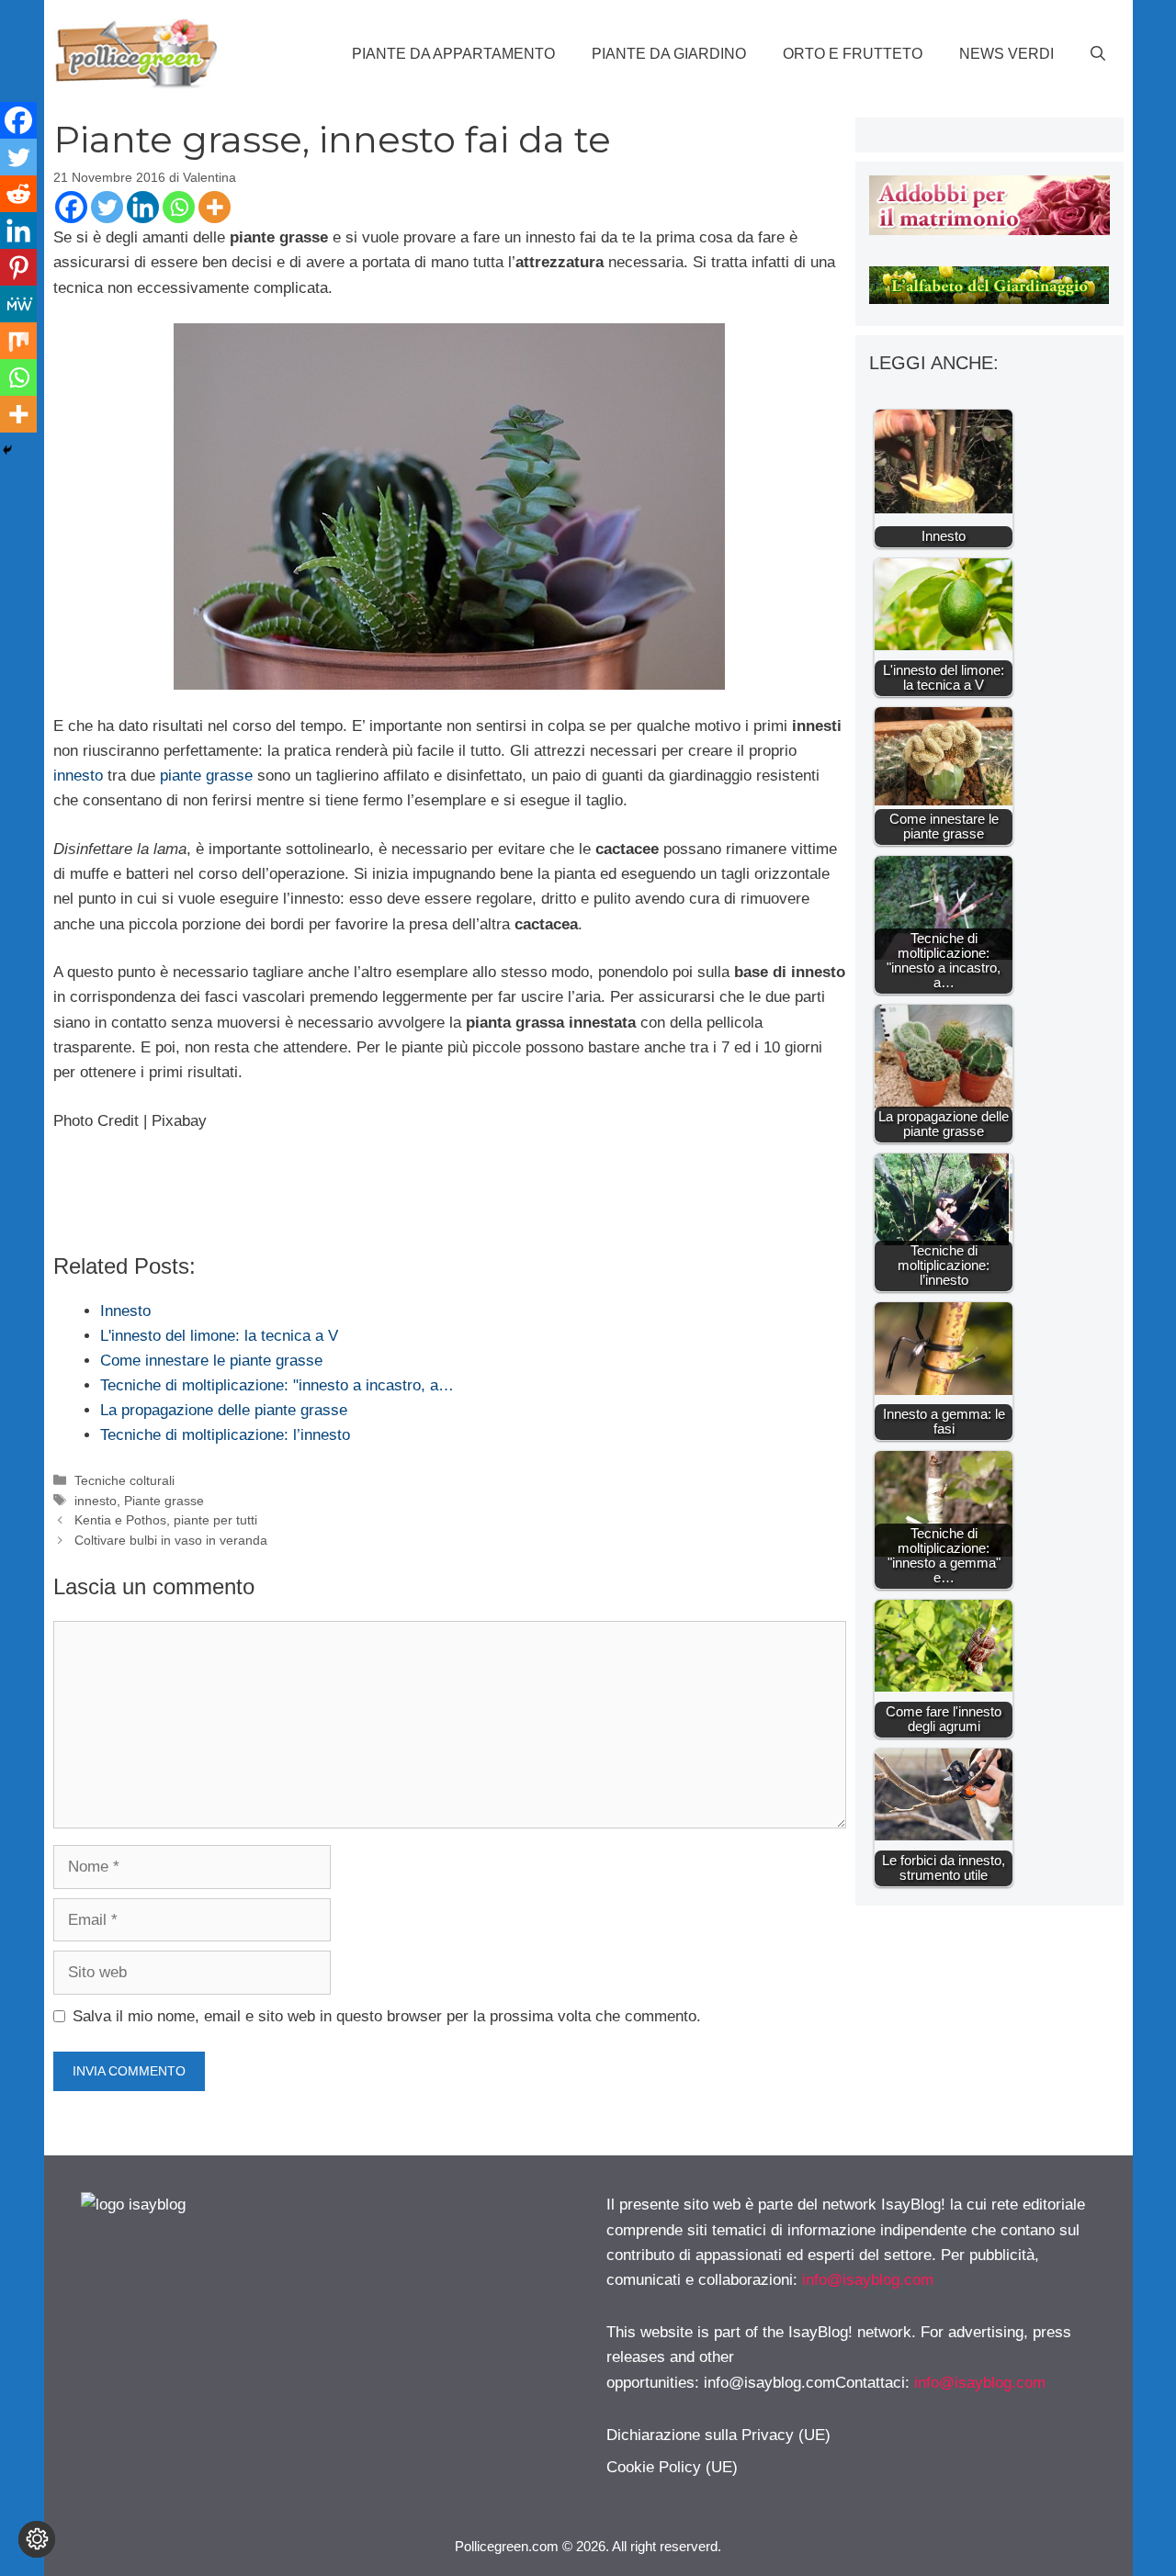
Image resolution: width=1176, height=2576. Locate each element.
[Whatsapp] (179, 207)
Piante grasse (164, 1501)
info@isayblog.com (868, 2280)
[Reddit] (18, 194)
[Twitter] (107, 207)
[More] (215, 207)
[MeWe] (18, 304)
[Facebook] (71, 207)
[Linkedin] (143, 207)
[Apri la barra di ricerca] (1098, 54)
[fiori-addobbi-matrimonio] (989, 230)
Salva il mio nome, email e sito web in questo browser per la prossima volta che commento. (387, 2016)
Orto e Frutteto (853, 54)
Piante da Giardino (669, 54)
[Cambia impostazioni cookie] (37, 2539)
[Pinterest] (18, 267)
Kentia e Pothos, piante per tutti (166, 1520)
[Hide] (7, 450)
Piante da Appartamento (453, 54)
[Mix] (18, 341)
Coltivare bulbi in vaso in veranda (171, 1540)
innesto (78, 776)
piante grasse (206, 776)
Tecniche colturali (124, 1480)
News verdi (1006, 54)
